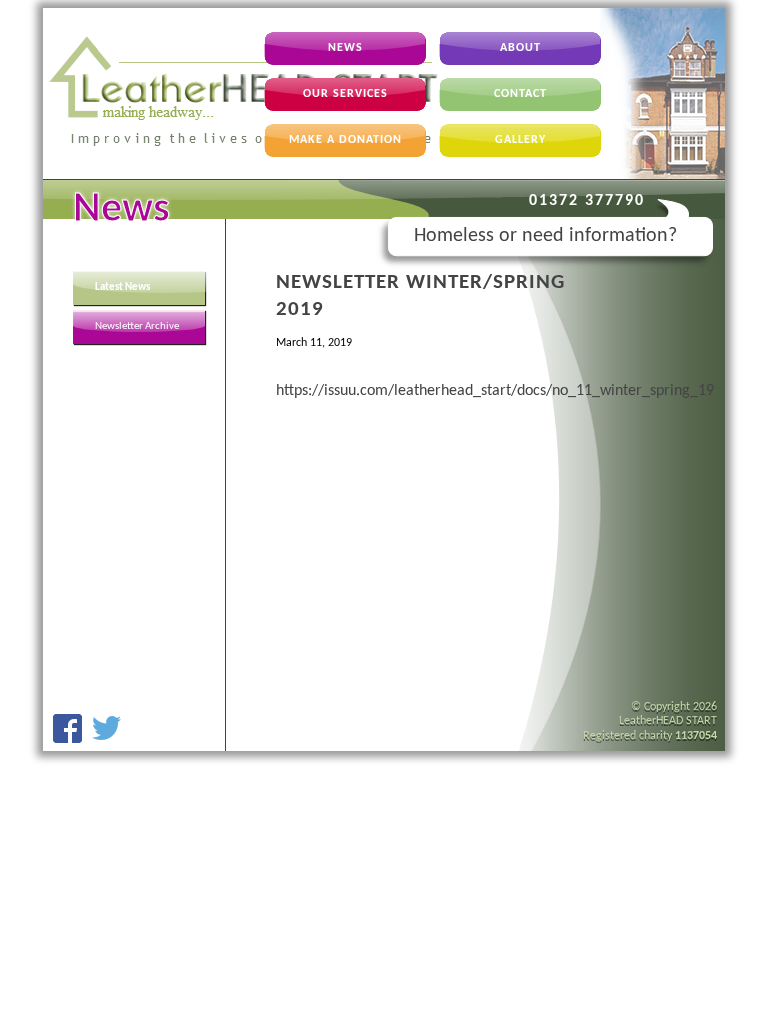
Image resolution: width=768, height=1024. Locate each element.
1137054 (696, 736)
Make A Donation (345, 140)
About (520, 48)
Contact (520, 94)
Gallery (520, 140)
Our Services (345, 94)
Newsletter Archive (137, 326)
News (345, 48)
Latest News (122, 287)
